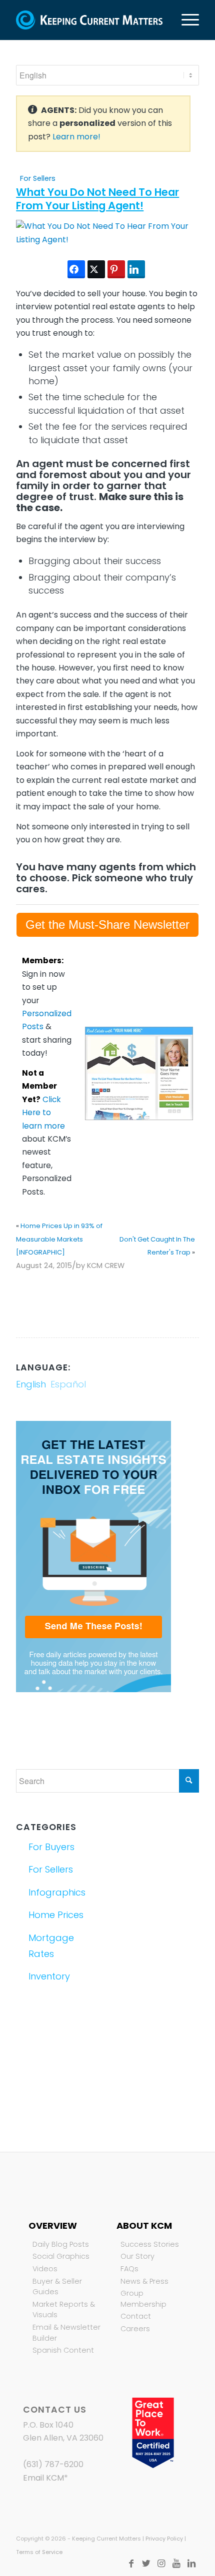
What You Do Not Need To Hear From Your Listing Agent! (97, 199)
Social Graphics (61, 2256)
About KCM (144, 2226)
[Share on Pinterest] (116, 269)
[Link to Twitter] (146, 2564)
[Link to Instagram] (161, 2564)
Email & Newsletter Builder (66, 2333)
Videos (45, 2269)
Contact (136, 2316)
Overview (53, 2226)
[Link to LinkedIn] (191, 2564)
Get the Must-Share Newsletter (107, 925)
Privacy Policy (164, 2539)
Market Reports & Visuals (64, 2310)
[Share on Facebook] (76, 269)
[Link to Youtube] (176, 2564)
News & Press (144, 2281)
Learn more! (76, 137)
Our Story (137, 2256)
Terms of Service (39, 2552)
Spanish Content (63, 2350)
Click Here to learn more (43, 1113)
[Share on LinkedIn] (136, 269)
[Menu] (185, 20)
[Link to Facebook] (131, 2564)
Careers (135, 2329)
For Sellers (38, 178)
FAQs (129, 2269)
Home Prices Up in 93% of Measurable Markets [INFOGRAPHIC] (59, 1239)
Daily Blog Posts (61, 2244)
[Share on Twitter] (96, 269)
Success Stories (150, 2244)
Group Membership (143, 2299)
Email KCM (43, 2478)
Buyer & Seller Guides (57, 2287)
